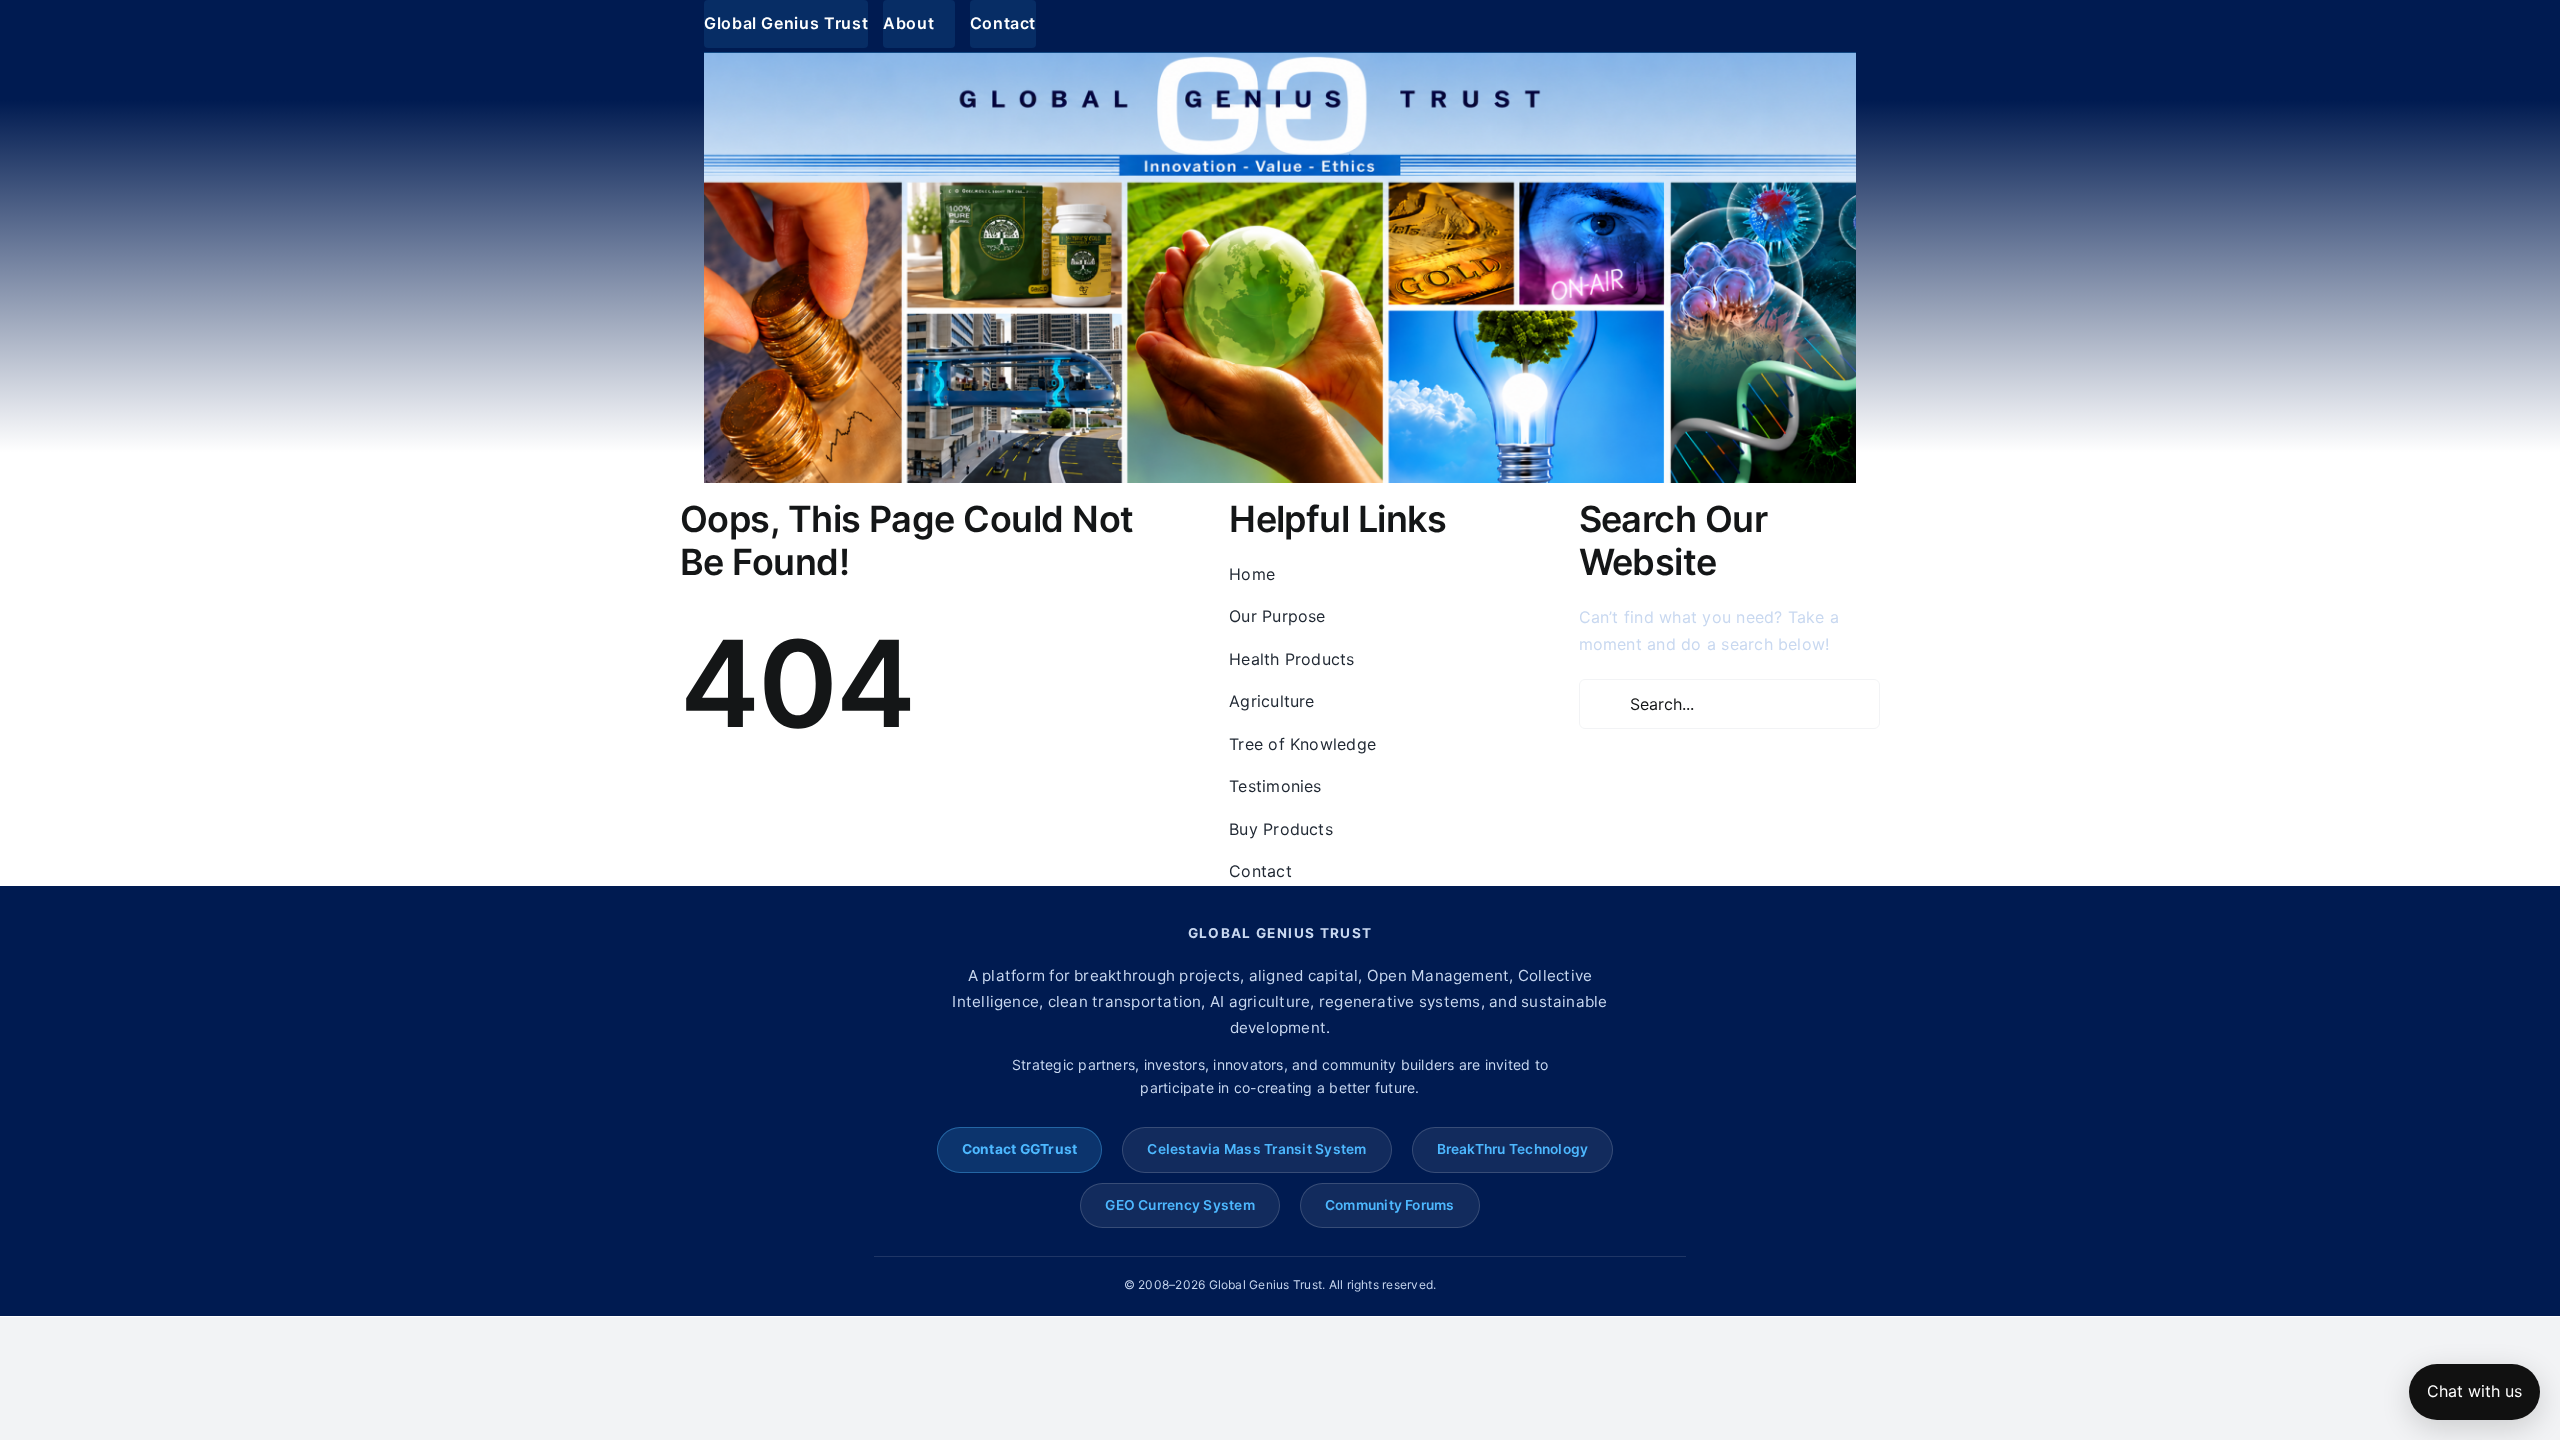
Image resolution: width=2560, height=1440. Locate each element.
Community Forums (1390, 1205)
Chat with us (2474, 1391)
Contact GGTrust (1020, 1149)
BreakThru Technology (1513, 1149)
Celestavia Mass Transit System (1256, 1149)
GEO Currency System (1180, 1205)
